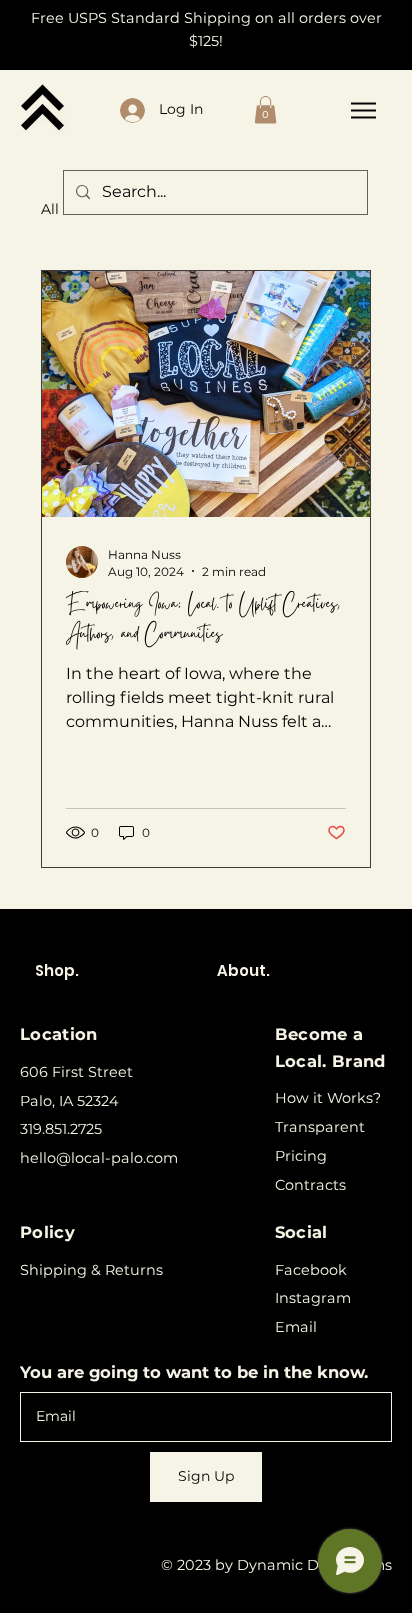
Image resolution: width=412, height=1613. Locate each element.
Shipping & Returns (91, 1270)
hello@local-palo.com (99, 1158)
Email (296, 1327)
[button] (265, 109)
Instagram (313, 1298)
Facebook (311, 1270)
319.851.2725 (61, 1129)
